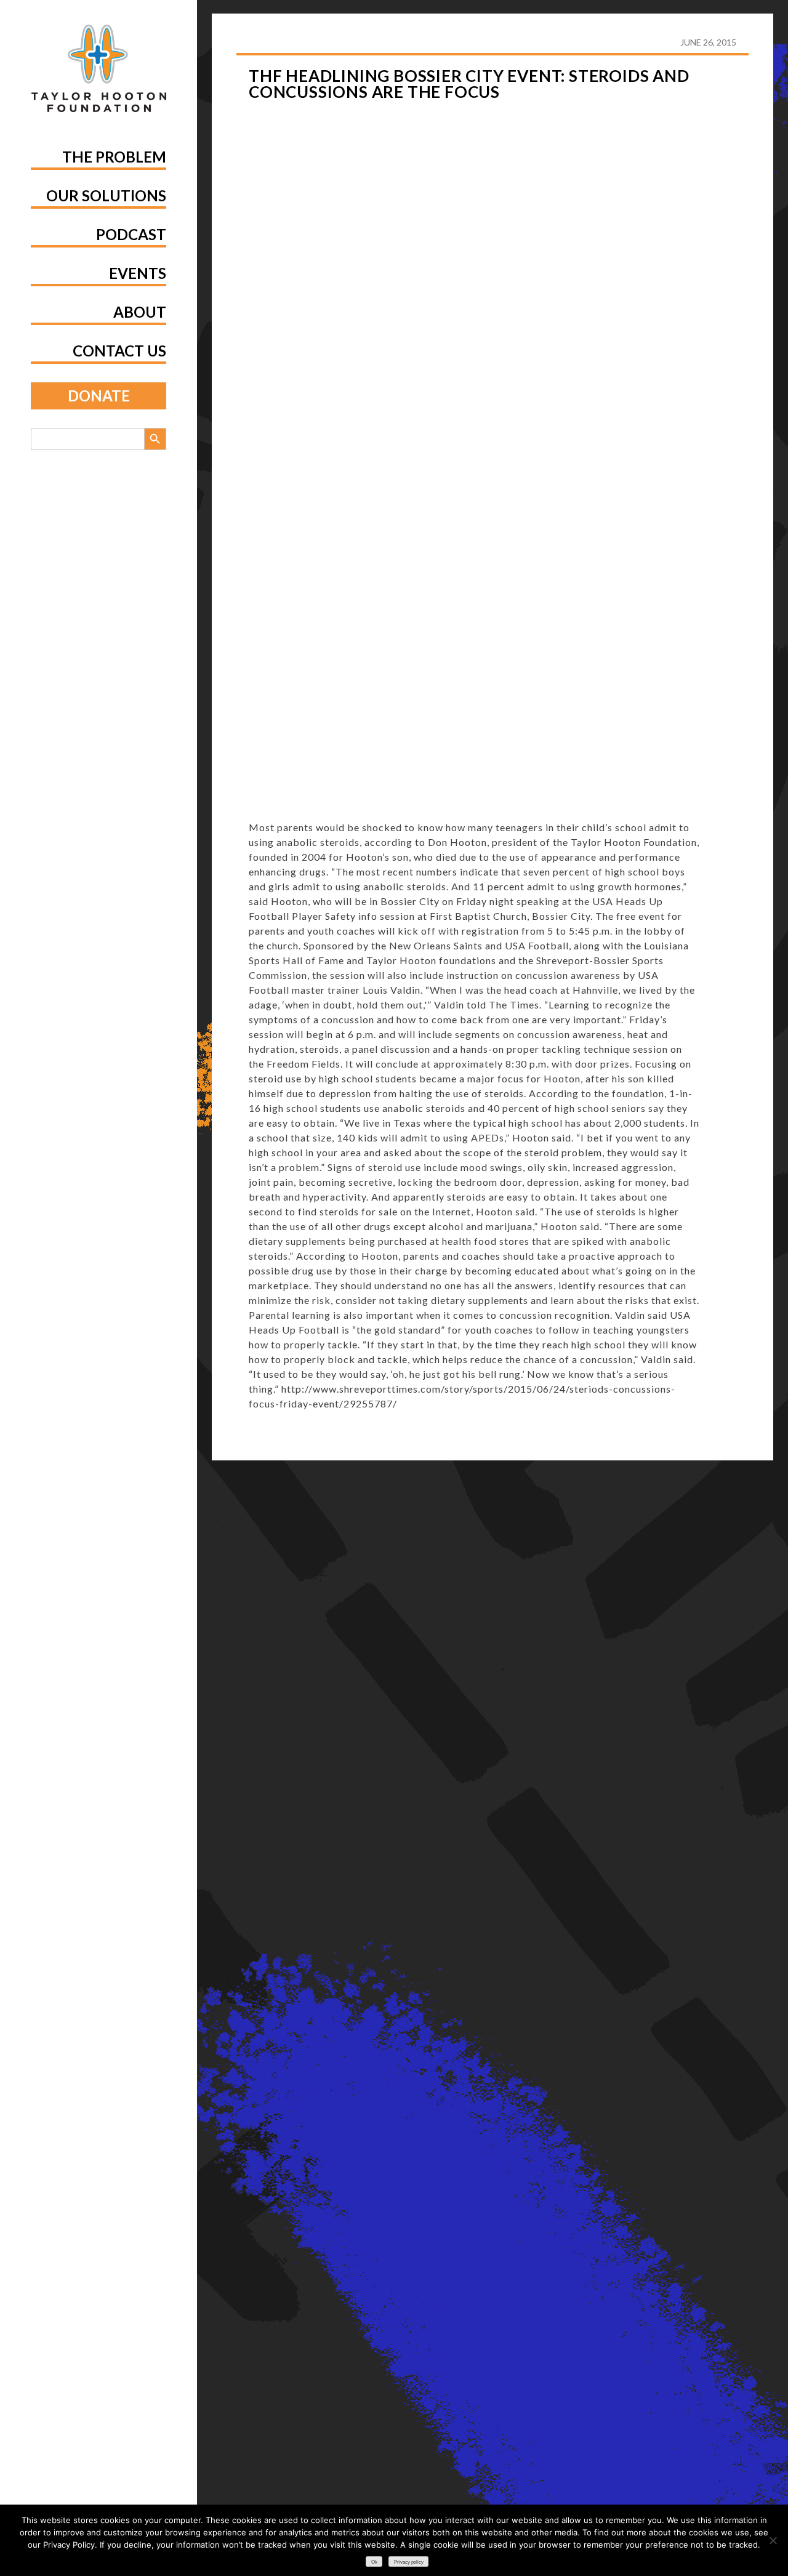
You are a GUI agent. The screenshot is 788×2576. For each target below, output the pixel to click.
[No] (773, 2540)
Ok (374, 2562)
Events (138, 273)
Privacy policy (409, 2562)
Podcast (131, 234)
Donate (99, 396)
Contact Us (119, 351)
